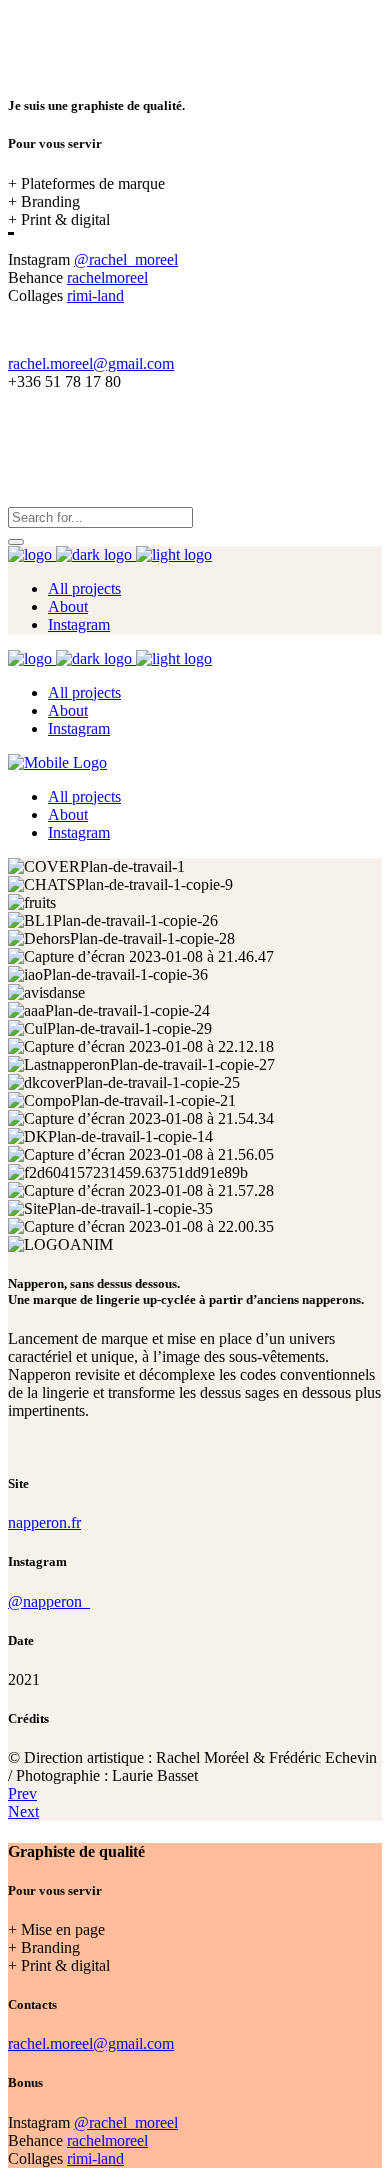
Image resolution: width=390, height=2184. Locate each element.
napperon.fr (44, 1522)
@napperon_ (49, 1601)
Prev (22, 1793)
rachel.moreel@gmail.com (91, 363)
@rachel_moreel (126, 259)
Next (23, 1811)
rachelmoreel (107, 277)
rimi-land (95, 295)
